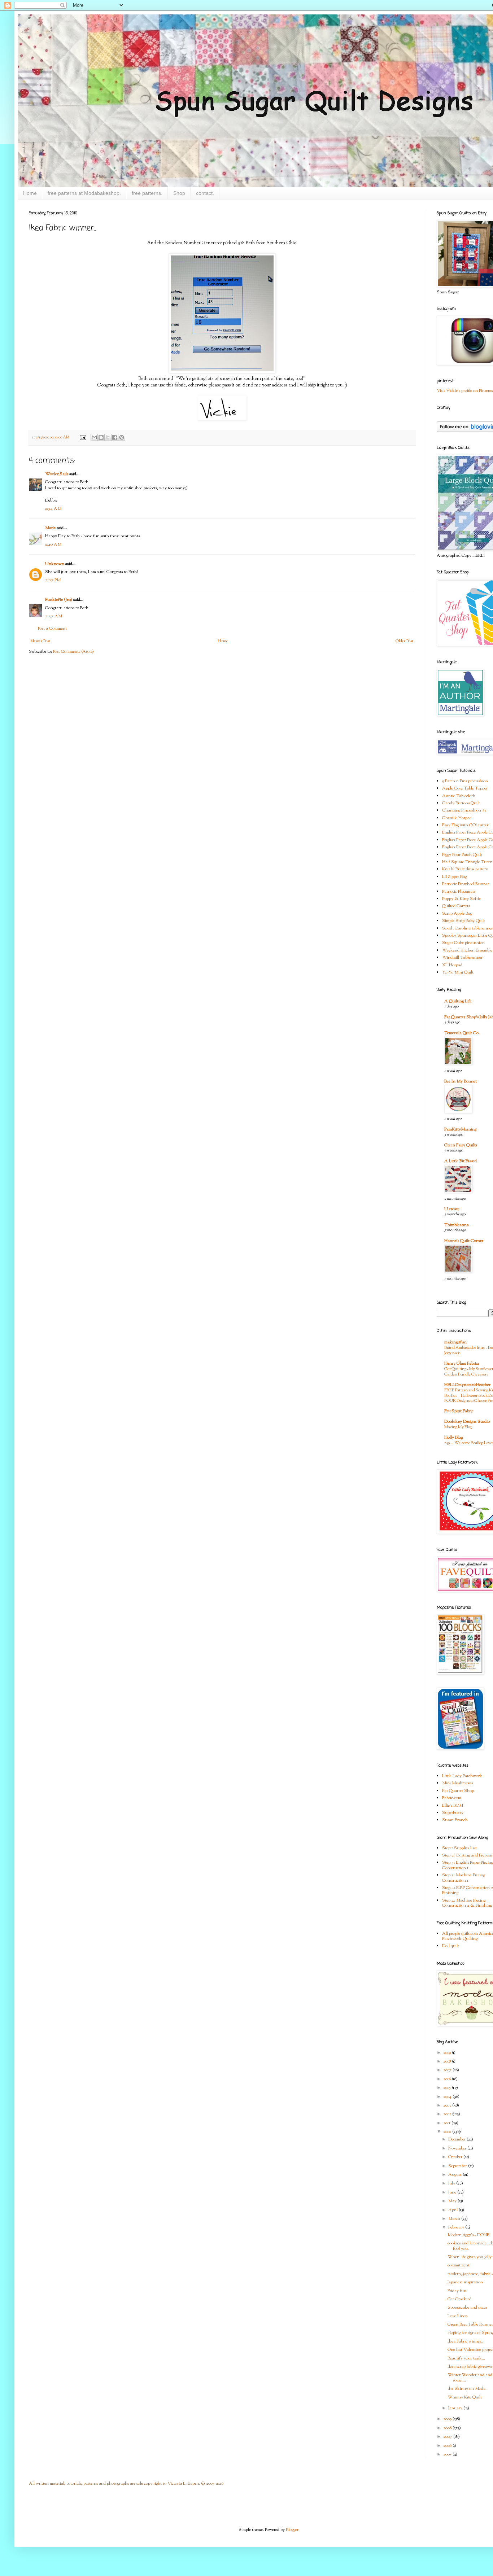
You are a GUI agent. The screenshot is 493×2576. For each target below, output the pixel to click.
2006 (448, 2446)
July (452, 2183)
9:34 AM (53, 509)
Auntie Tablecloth (459, 796)
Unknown (55, 564)
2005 (448, 2454)
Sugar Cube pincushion (463, 943)
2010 (448, 2132)
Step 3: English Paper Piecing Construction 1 (468, 1865)
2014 (448, 2097)
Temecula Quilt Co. (462, 1033)
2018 (448, 2061)
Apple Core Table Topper (465, 788)
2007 (448, 2437)
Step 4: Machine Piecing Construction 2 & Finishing (467, 1903)
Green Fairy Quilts (461, 1145)
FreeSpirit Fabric (459, 1411)
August (455, 2175)
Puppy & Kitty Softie (461, 899)
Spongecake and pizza (467, 2308)
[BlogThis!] (101, 437)
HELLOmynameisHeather (467, 1385)
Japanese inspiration (465, 2282)
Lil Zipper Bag (454, 877)
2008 (448, 2428)
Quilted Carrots (456, 906)
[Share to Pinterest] (122, 437)
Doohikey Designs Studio (467, 1422)
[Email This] (94, 437)
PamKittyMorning (460, 1129)
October (456, 2157)
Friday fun (457, 2291)
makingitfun (455, 1342)
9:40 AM (53, 544)
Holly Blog (453, 1438)
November (458, 2148)
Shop (179, 193)
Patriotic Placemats (459, 892)
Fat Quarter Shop (458, 1791)
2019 (448, 2053)
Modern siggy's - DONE (468, 2235)
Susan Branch (455, 1820)
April (453, 2210)
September (458, 2166)
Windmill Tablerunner (462, 958)
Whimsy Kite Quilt (465, 2397)
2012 (448, 2114)
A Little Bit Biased (461, 1161)
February (457, 2227)
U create (452, 1209)
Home (30, 193)
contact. (205, 193)
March (455, 2219)
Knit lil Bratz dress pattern (465, 869)
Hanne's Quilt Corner (464, 1241)
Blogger (292, 2530)
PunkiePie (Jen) (59, 600)
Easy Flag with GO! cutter (465, 825)
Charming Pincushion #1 (464, 810)
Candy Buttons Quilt (461, 803)
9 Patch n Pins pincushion (465, 781)
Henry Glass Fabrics (462, 1364)
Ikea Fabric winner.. (465, 2341)
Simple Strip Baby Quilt (464, 921)
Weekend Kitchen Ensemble (467, 950)
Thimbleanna (457, 1225)
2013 (448, 2105)
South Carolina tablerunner (467, 928)
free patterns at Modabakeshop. (84, 193)
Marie (50, 528)
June (453, 2192)
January (456, 2408)
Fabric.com (452, 1798)
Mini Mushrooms (457, 1783)
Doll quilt (451, 1946)
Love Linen (458, 2316)
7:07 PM (53, 580)
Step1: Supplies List (459, 1848)
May (453, 2201)
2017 (448, 2070)
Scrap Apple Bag (457, 914)
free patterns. (147, 193)
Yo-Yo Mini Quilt (458, 972)
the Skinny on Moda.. (468, 2389)
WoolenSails (57, 474)
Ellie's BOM (453, 1806)
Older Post (404, 641)
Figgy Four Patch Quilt (462, 855)
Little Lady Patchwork (462, 1776)
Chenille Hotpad (457, 818)
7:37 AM (54, 616)
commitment (459, 2265)
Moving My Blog (458, 1427)
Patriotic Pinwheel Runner (466, 884)
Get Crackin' (459, 2299)
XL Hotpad (452, 965)
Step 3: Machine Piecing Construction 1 (464, 1878)
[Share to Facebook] (115, 437)
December (457, 2139)
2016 (448, 2079)
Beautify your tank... (466, 2358)
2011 (447, 2123)
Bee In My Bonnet (461, 1081)
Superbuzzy (453, 1813)
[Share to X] (108, 437)
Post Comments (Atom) (73, 652)
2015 (448, 2088)
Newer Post (40, 641)
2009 (448, 2419)
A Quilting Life (458, 1001)
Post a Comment (52, 629)
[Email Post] (82, 438)
